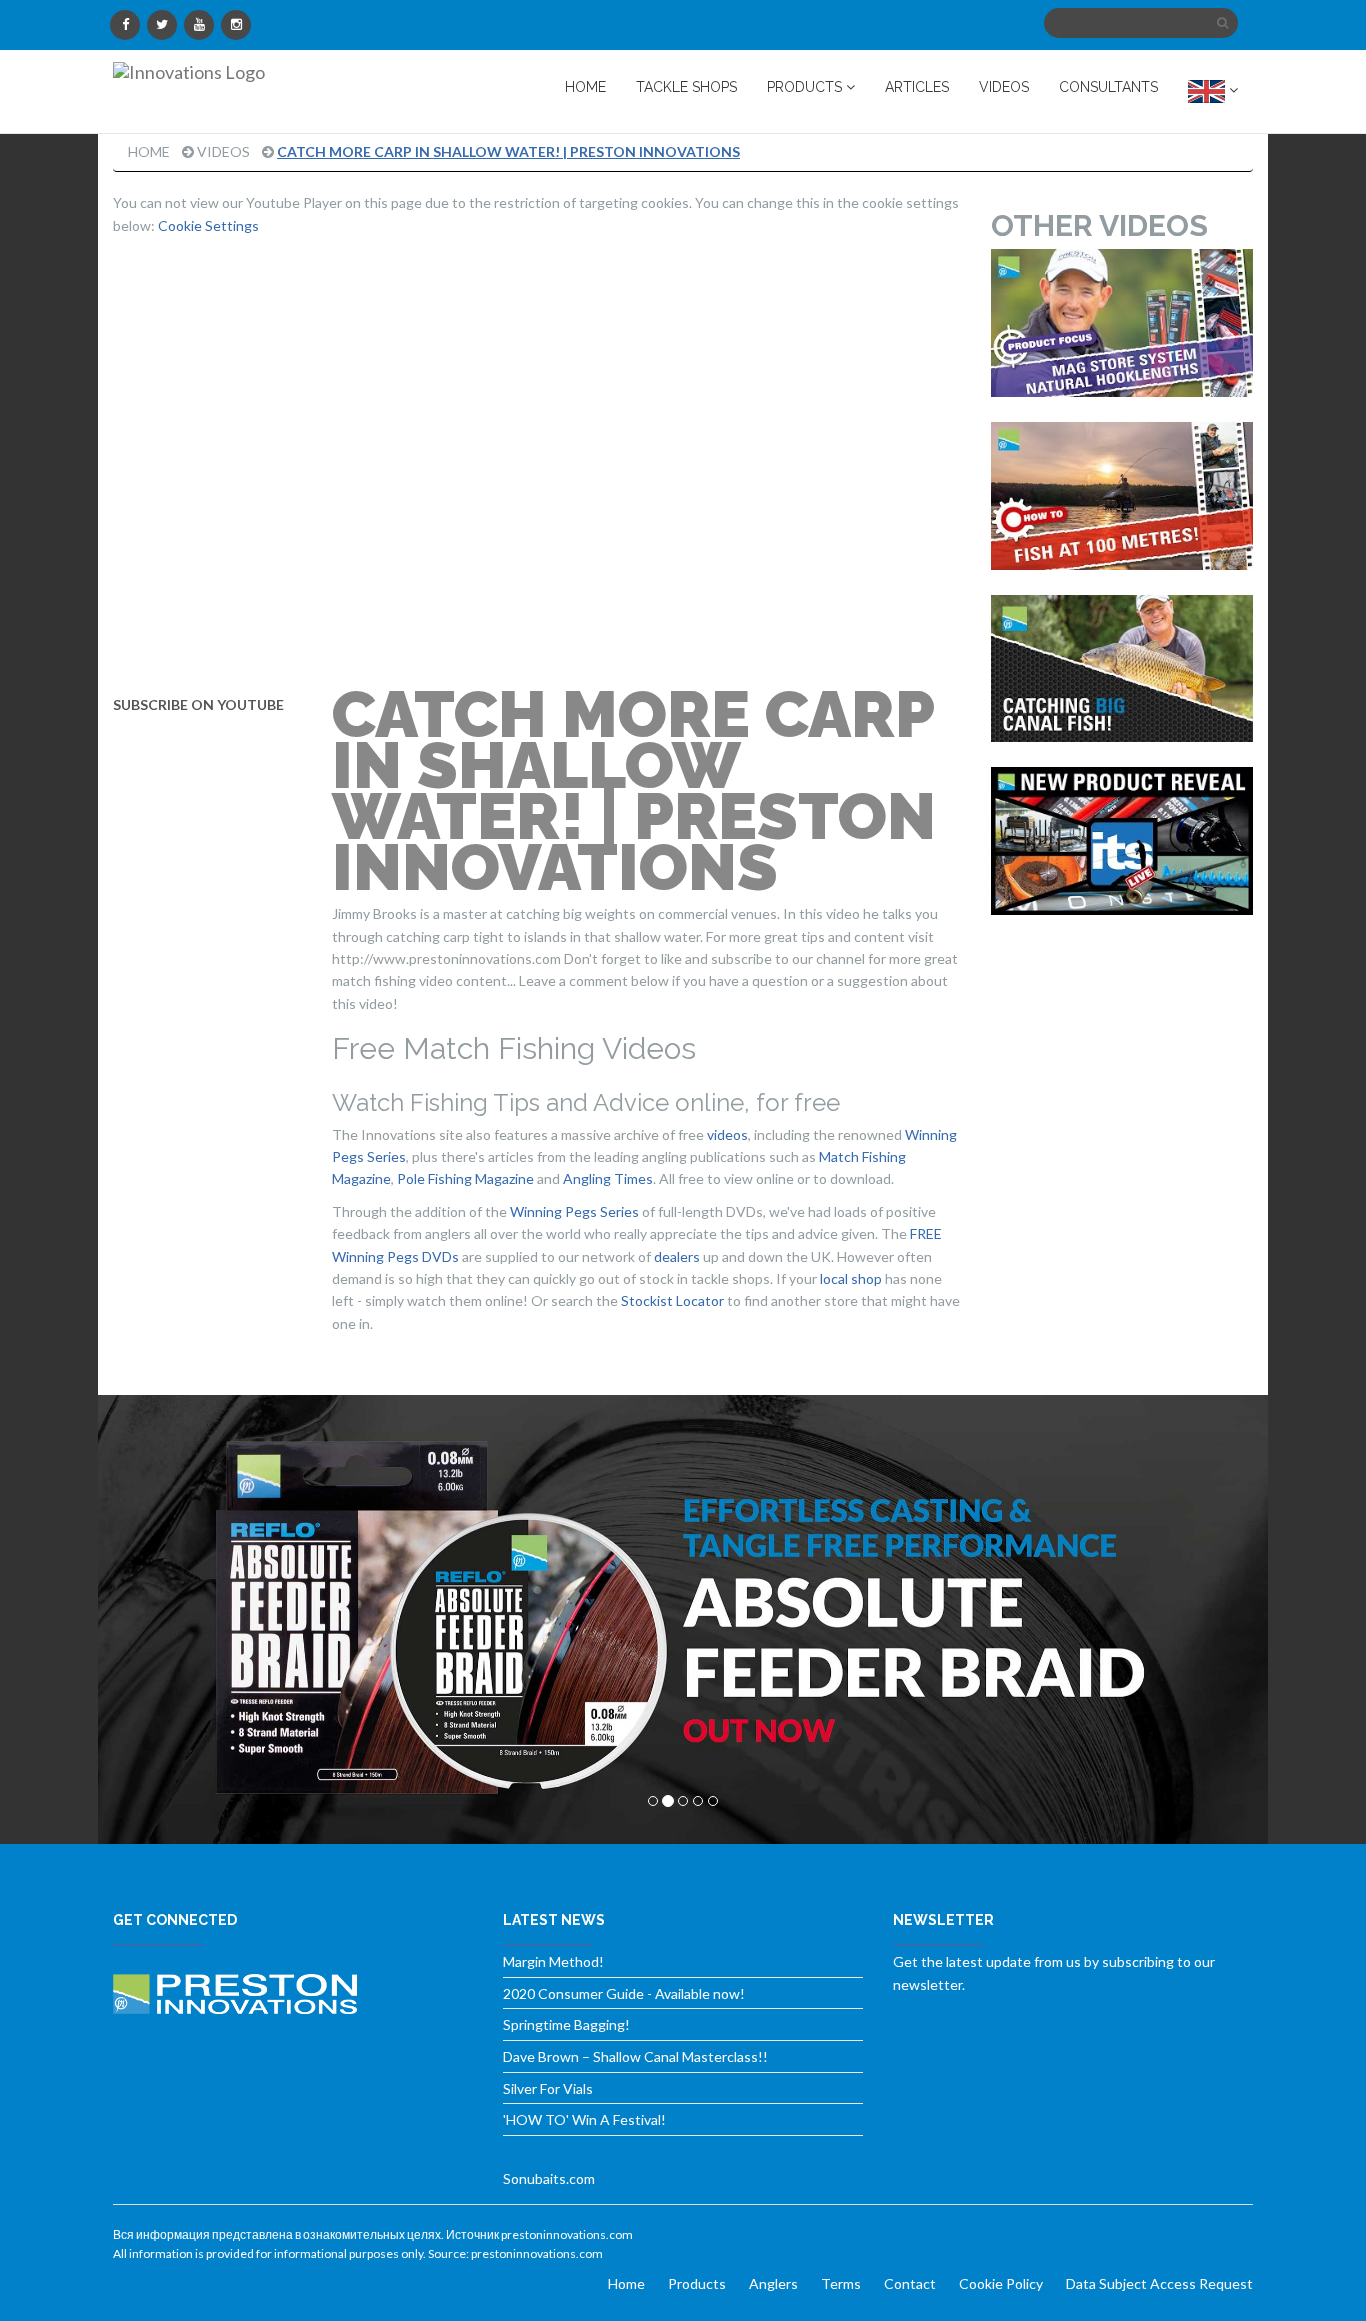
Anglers (773, 2283)
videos (727, 1134)
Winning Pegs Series (574, 1211)
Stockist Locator (672, 1300)
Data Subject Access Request (1159, 2283)
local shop (851, 1278)
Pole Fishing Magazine (465, 1178)
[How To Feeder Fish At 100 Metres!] (1122, 496)
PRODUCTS (806, 87)
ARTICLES (917, 87)
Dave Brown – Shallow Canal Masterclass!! (635, 2056)
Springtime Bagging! (566, 2024)
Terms (841, 2283)
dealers (677, 1256)
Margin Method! (553, 1961)
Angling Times (608, 1178)
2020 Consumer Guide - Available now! (624, 1993)
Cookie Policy (1001, 2283)
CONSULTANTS (1108, 87)
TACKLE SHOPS (686, 87)
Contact (910, 2283)
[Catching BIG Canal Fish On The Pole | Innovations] (1122, 669)
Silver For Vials (548, 2088)
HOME (585, 87)
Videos (223, 151)
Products (697, 2283)
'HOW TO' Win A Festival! (584, 2119)
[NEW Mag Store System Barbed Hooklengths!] (1122, 323)
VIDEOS (1004, 87)
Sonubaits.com (549, 2178)
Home (149, 151)
